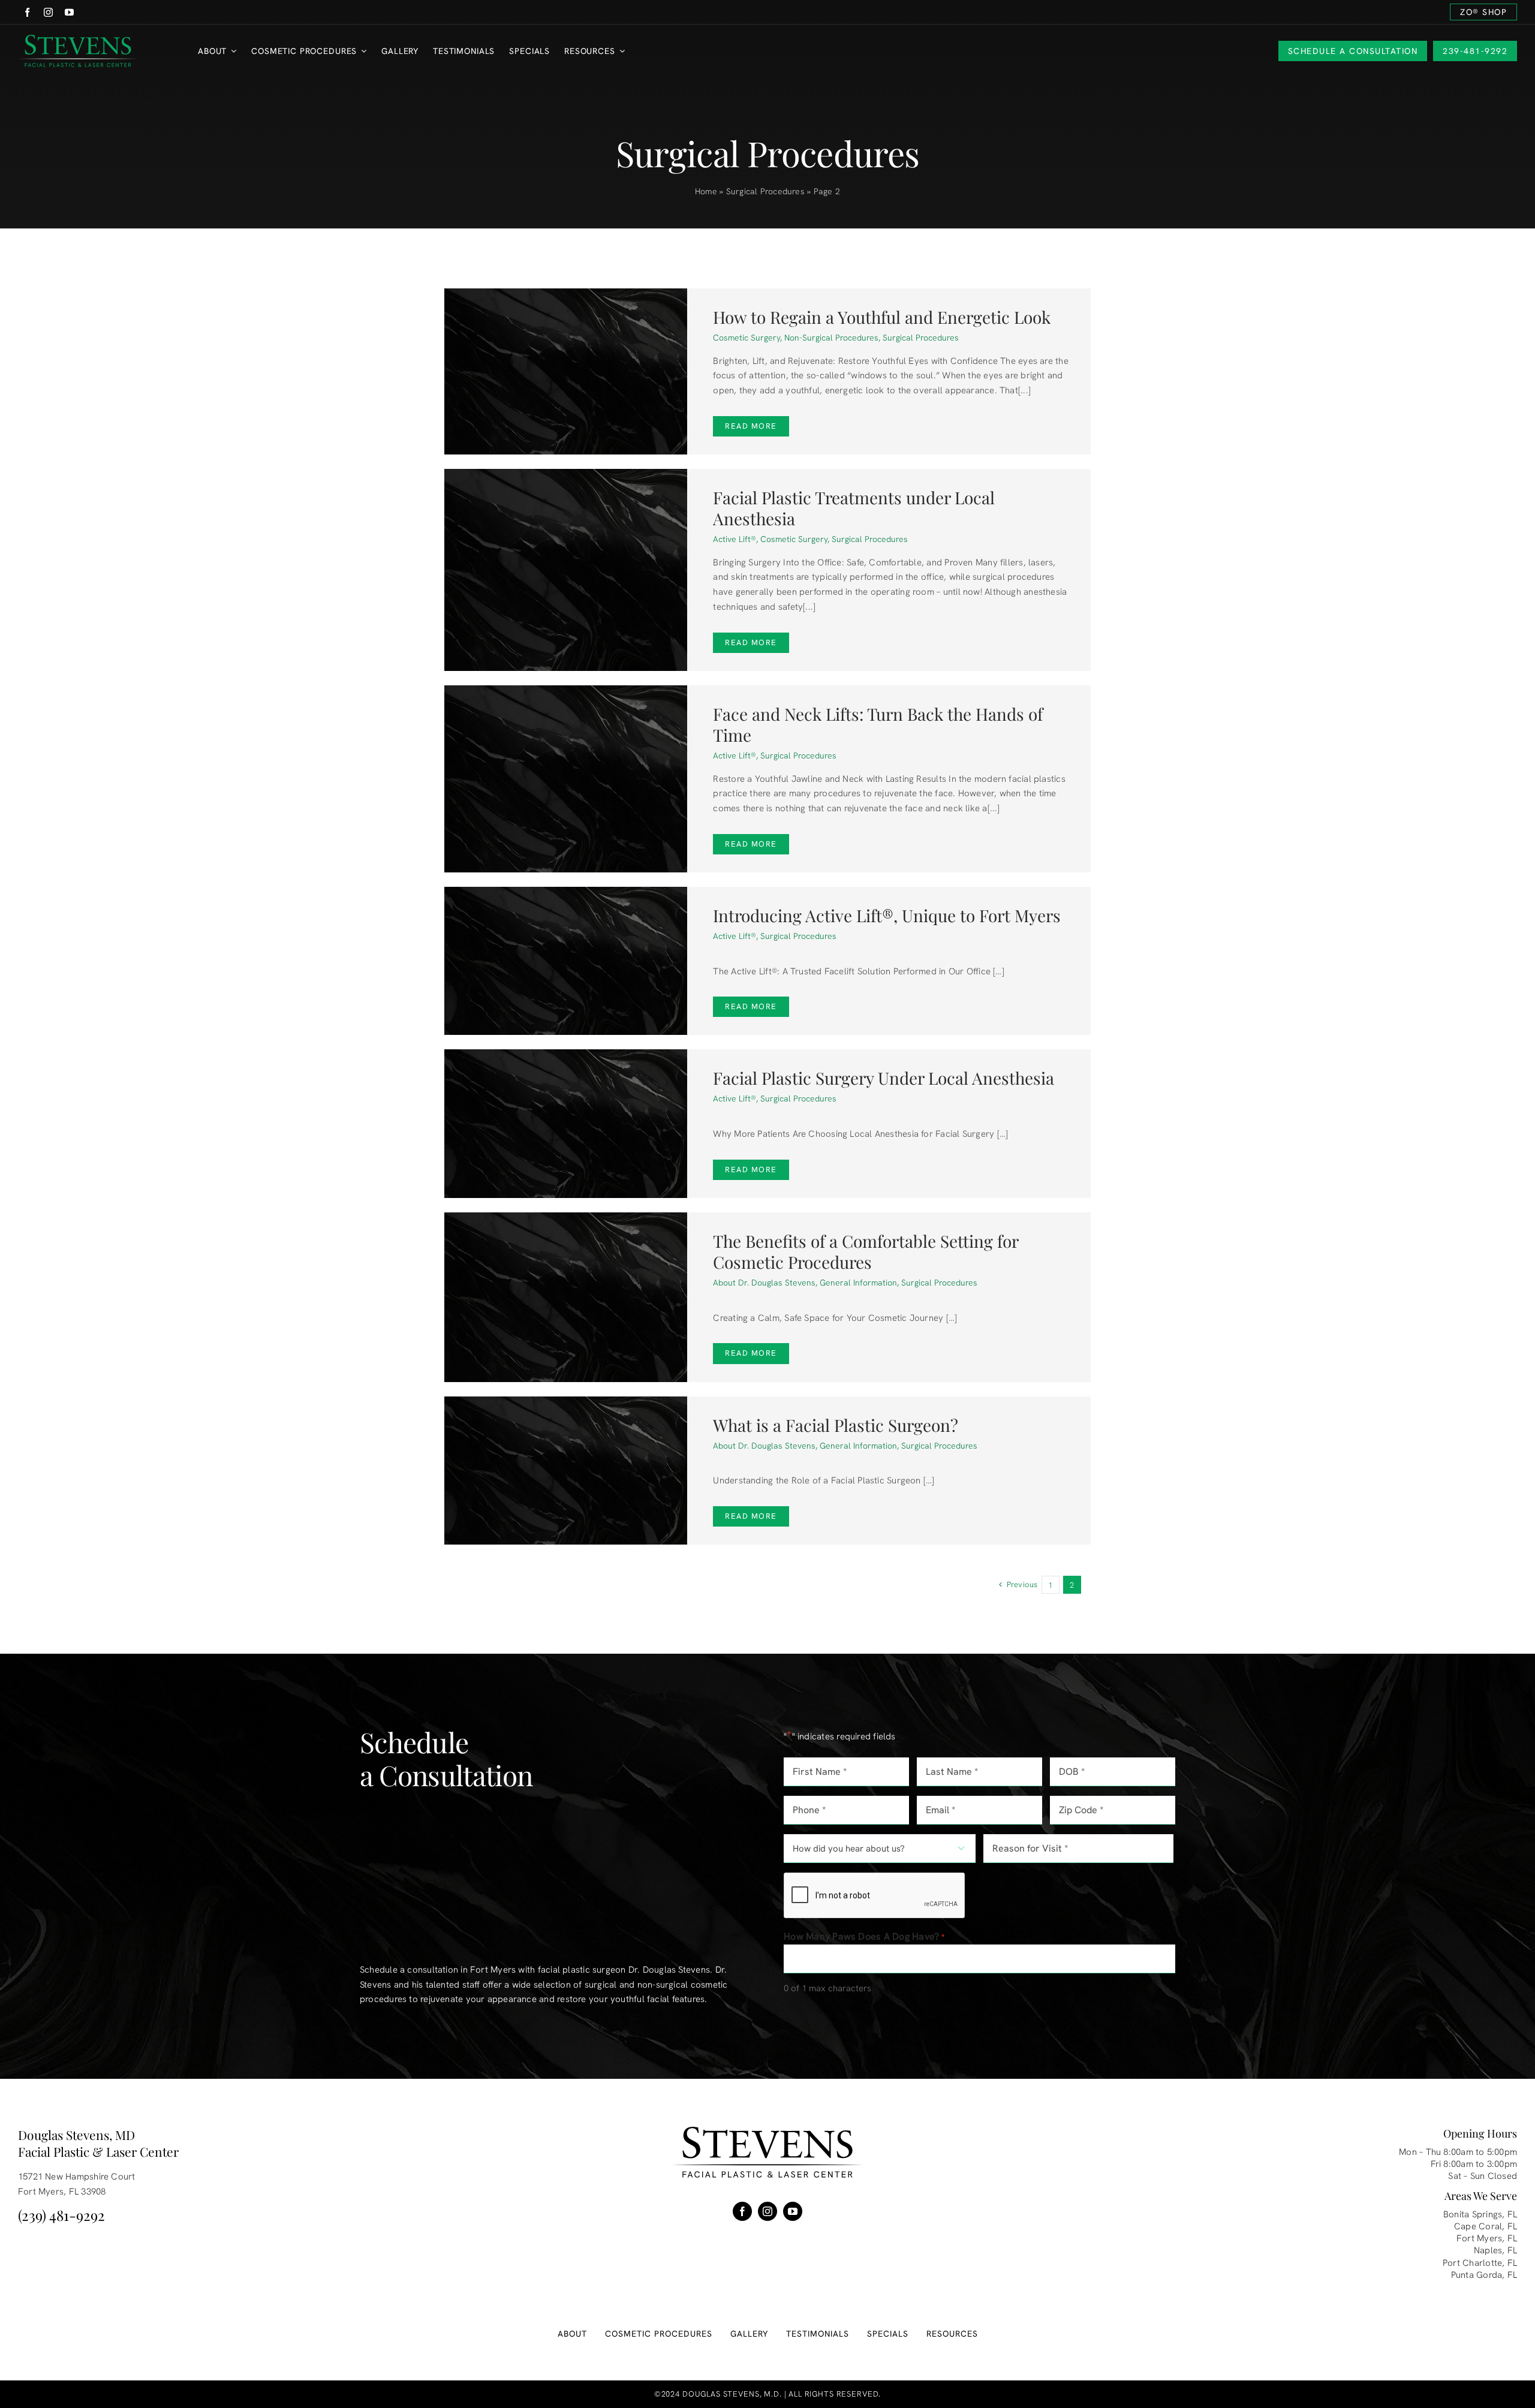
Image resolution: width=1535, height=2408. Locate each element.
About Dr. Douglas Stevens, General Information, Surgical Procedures (845, 1283)
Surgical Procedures (765, 191)
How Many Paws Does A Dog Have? (864, 1936)
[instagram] (48, 12)
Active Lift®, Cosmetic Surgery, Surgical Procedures (810, 539)
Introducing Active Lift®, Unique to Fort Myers (887, 915)
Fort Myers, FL (1487, 2238)
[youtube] (69, 12)
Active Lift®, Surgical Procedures (775, 755)
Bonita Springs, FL (1480, 2214)
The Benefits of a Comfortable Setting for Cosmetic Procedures (866, 1251)
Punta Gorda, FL (1484, 2275)
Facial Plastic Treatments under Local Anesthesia (854, 508)
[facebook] (27, 12)
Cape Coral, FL (1486, 2226)
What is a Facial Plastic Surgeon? (836, 1425)
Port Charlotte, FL (1480, 2263)
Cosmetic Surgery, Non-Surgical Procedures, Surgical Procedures (836, 338)
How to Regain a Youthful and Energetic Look (882, 317)
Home (706, 191)
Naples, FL (1495, 2250)
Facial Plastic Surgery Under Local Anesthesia (884, 1078)
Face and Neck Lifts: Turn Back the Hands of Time (878, 724)
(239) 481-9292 (61, 2215)
